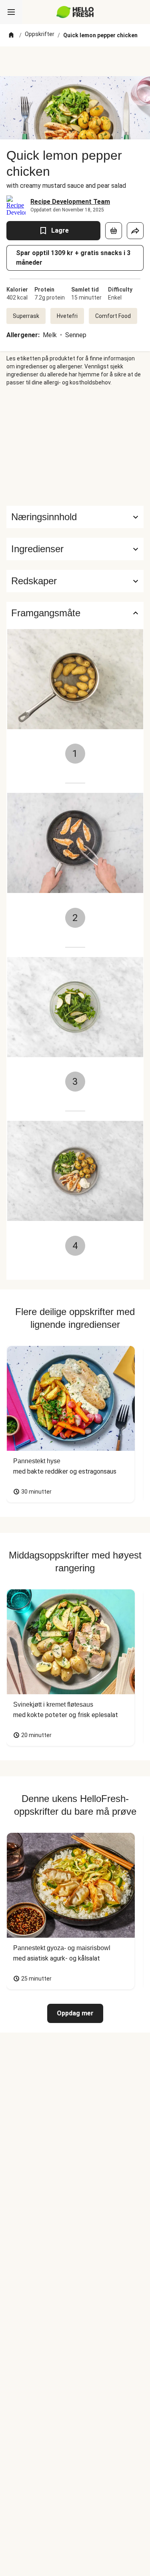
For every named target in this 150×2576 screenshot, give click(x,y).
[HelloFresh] (75, 12)
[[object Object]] (114, 231)
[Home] (11, 35)
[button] (75, 549)
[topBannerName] (75, 61)
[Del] (135, 231)
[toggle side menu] (11, 12)
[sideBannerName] (75, 446)
